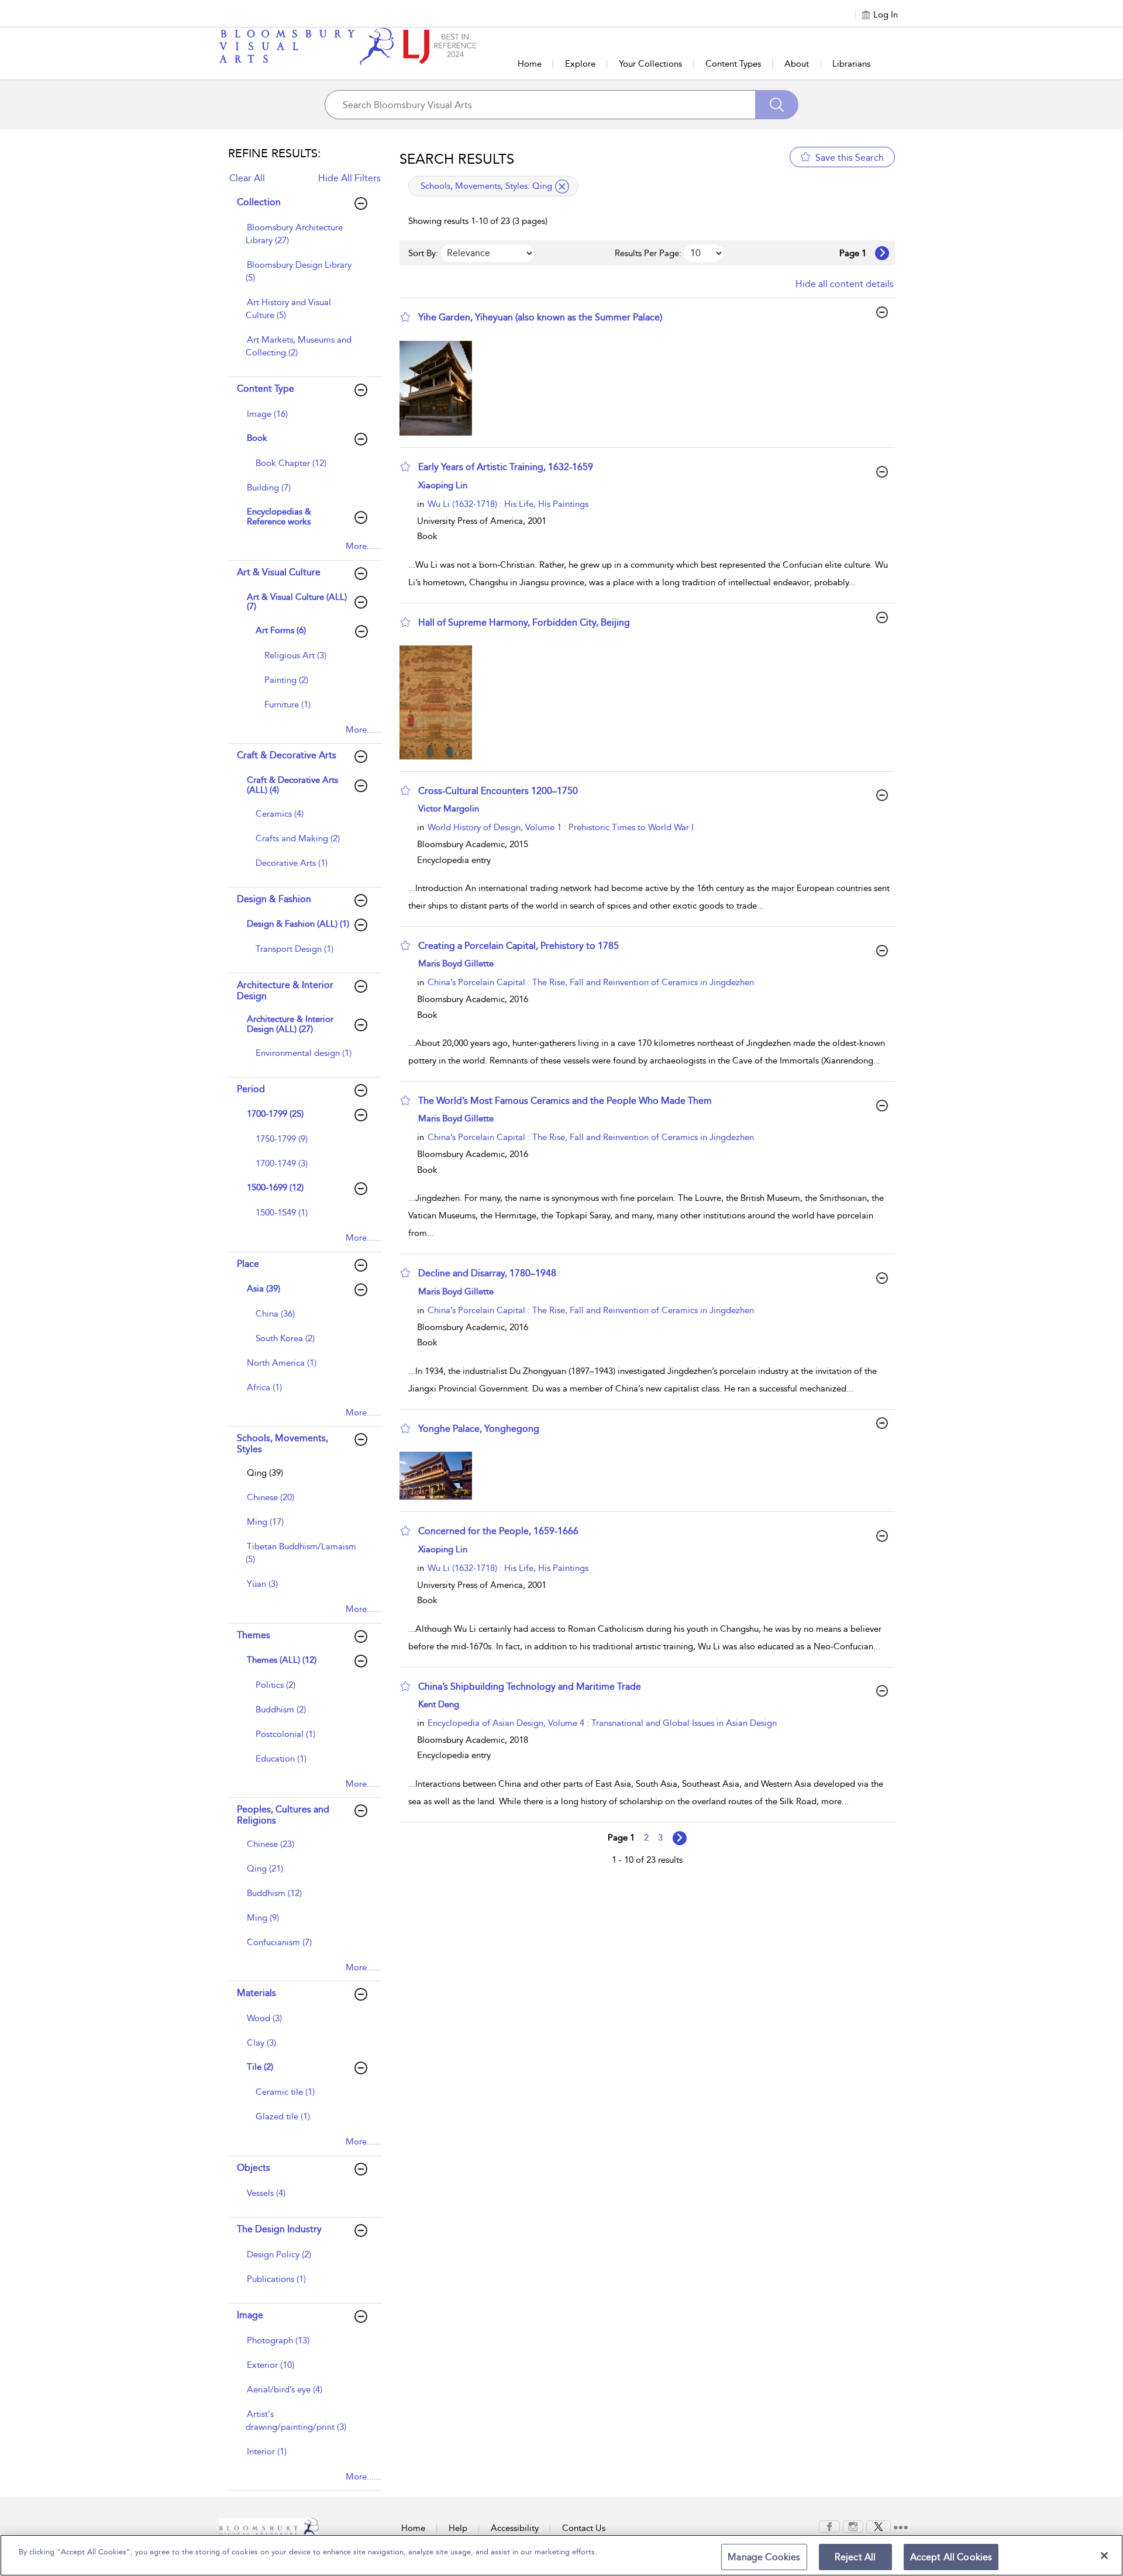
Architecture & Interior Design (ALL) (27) (290, 1024)
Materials (256, 1993)
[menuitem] (304, 240)
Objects (254, 2168)
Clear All (247, 178)
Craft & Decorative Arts (287, 755)
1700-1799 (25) (275, 1114)
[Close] (1104, 2556)
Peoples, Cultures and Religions (283, 1815)
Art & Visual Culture (279, 572)
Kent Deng (439, 1704)
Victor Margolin (449, 809)
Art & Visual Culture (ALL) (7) (297, 602)
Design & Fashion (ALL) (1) (298, 924)
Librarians (851, 64)
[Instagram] (853, 2526)
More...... (363, 546)
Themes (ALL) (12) (282, 1660)
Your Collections (650, 64)
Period (251, 1089)
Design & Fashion (274, 899)
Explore (580, 64)
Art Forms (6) (281, 630)
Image (250, 2315)
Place (248, 1264)
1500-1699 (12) (275, 1187)
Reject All (855, 2557)
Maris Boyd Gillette (456, 964)
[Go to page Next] (680, 1838)
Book (257, 438)
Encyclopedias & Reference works (279, 517)
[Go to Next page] (882, 253)
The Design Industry (279, 2229)
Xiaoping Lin (443, 485)
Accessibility (515, 2528)
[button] (405, 317)
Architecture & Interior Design (285, 990)
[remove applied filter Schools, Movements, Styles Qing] (562, 187)
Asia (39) (263, 1289)
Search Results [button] (457, 159)
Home (530, 64)
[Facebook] (829, 2526)
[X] (879, 2526)
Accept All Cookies (951, 2557)
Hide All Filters (349, 178)
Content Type (266, 389)
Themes (254, 1635)
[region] (561, 2555)
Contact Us (584, 2528)
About (797, 64)
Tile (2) (260, 2067)
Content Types (733, 64)
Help (458, 2528)
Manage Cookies (764, 2557)
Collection (259, 202)
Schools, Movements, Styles (283, 1444)
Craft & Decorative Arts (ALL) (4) (292, 785)
